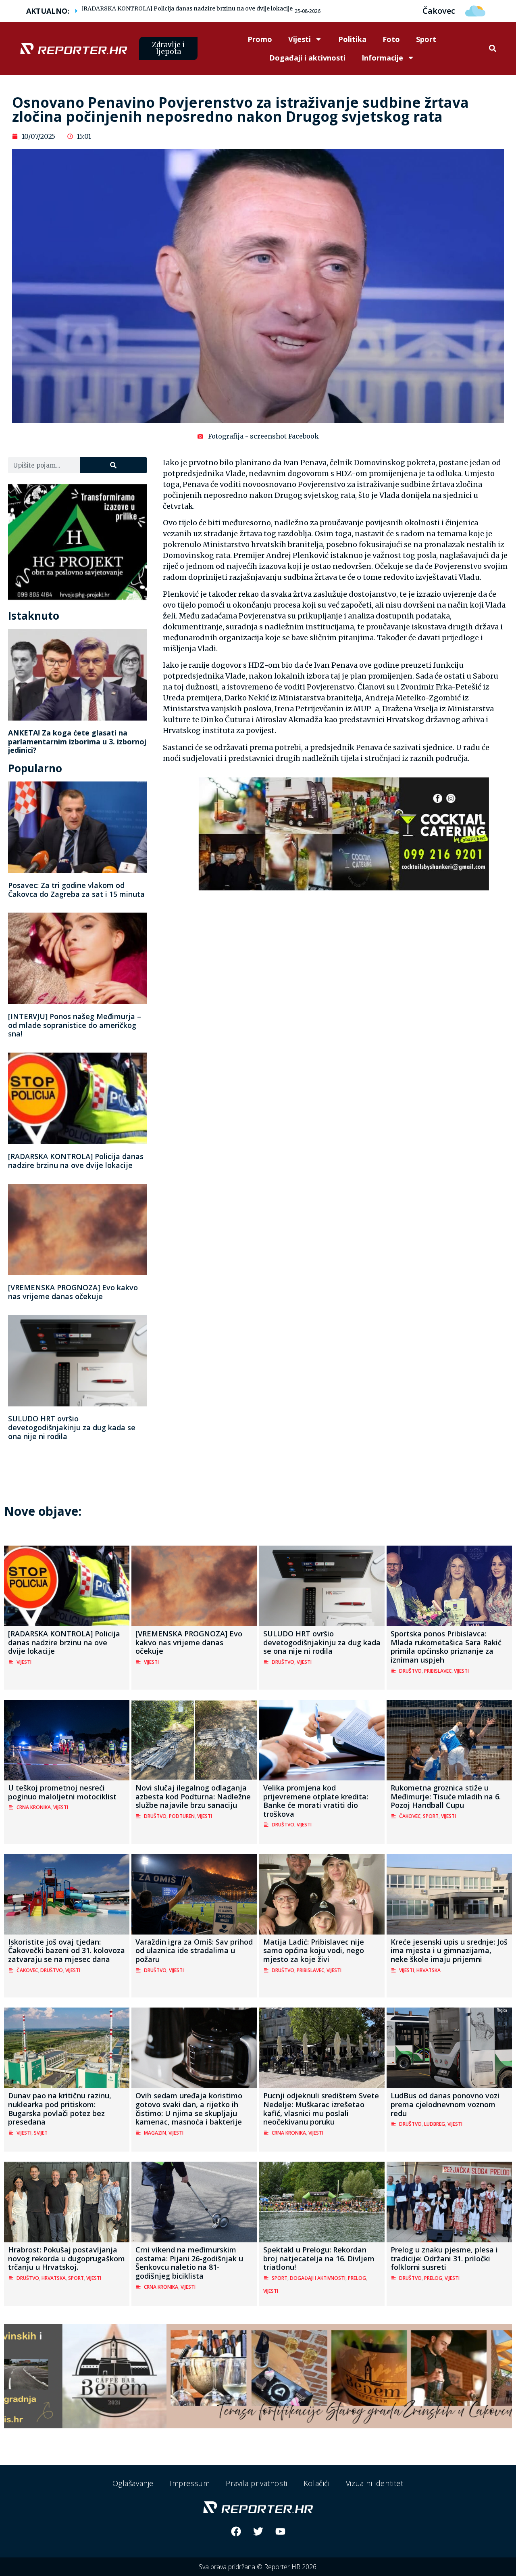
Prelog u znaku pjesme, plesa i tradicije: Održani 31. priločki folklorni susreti (444, 2258)
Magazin (155, 2133)
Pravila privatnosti (256, 2483)
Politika (352, 39)
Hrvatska (429, 1970)
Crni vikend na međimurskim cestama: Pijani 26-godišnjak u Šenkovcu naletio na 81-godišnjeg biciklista (189, 2263)
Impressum (190, 2483)
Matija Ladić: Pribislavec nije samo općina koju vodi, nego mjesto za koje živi (314, 1950)
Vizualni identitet (375, 2483)
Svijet (41, 2133)
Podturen (182, 1816)
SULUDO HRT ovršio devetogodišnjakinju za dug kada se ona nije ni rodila (72, 1427)
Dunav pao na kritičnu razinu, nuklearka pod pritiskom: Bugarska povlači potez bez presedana (60, 2109)
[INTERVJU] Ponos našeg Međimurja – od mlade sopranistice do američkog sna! (75, 1025)
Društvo (283, 1662)
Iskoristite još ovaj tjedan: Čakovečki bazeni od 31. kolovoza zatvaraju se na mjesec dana (67, 1950)
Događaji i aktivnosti (307, 58)
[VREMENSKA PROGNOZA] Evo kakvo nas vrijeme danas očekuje (73, 1292)
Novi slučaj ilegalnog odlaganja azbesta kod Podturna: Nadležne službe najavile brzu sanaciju (193, 1796)
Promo (260, 39)
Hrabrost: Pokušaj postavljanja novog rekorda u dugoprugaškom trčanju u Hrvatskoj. (67, 2258)
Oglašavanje (133, 2483)
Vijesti (300, 39)
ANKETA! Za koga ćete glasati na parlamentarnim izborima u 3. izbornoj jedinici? (77, 741)
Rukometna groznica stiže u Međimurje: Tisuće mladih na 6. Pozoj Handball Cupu (446, 1796)
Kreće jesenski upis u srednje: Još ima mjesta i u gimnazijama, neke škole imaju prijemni (449, 1950)
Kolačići (317, 2483)
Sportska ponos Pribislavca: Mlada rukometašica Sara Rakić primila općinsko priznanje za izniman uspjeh (446, 1647)
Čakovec (410, 1816)
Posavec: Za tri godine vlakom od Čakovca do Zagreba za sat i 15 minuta (76, 890)
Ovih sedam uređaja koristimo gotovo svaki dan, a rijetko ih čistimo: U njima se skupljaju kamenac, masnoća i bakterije (189, 2109)
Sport (426, 39)
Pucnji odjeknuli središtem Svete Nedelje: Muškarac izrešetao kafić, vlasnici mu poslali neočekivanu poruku (321, 2109)
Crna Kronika (34, 1807)
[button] (492, 49)
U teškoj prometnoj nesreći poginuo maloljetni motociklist (62, 1792)
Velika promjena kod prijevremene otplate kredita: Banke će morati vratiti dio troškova (316, 1801)
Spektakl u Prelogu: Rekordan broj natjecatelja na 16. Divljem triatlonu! (319, 2258)
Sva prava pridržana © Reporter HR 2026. (258, 2567)
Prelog (357, 2278)
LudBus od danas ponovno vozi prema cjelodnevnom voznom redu (445, 2104)
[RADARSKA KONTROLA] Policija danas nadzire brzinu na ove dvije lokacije (187, 8)
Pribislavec (438, 1671)
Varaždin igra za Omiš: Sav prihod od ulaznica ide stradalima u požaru (194, 1950)
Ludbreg (435, 2124)
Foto (391, 39)
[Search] (113, 465)
